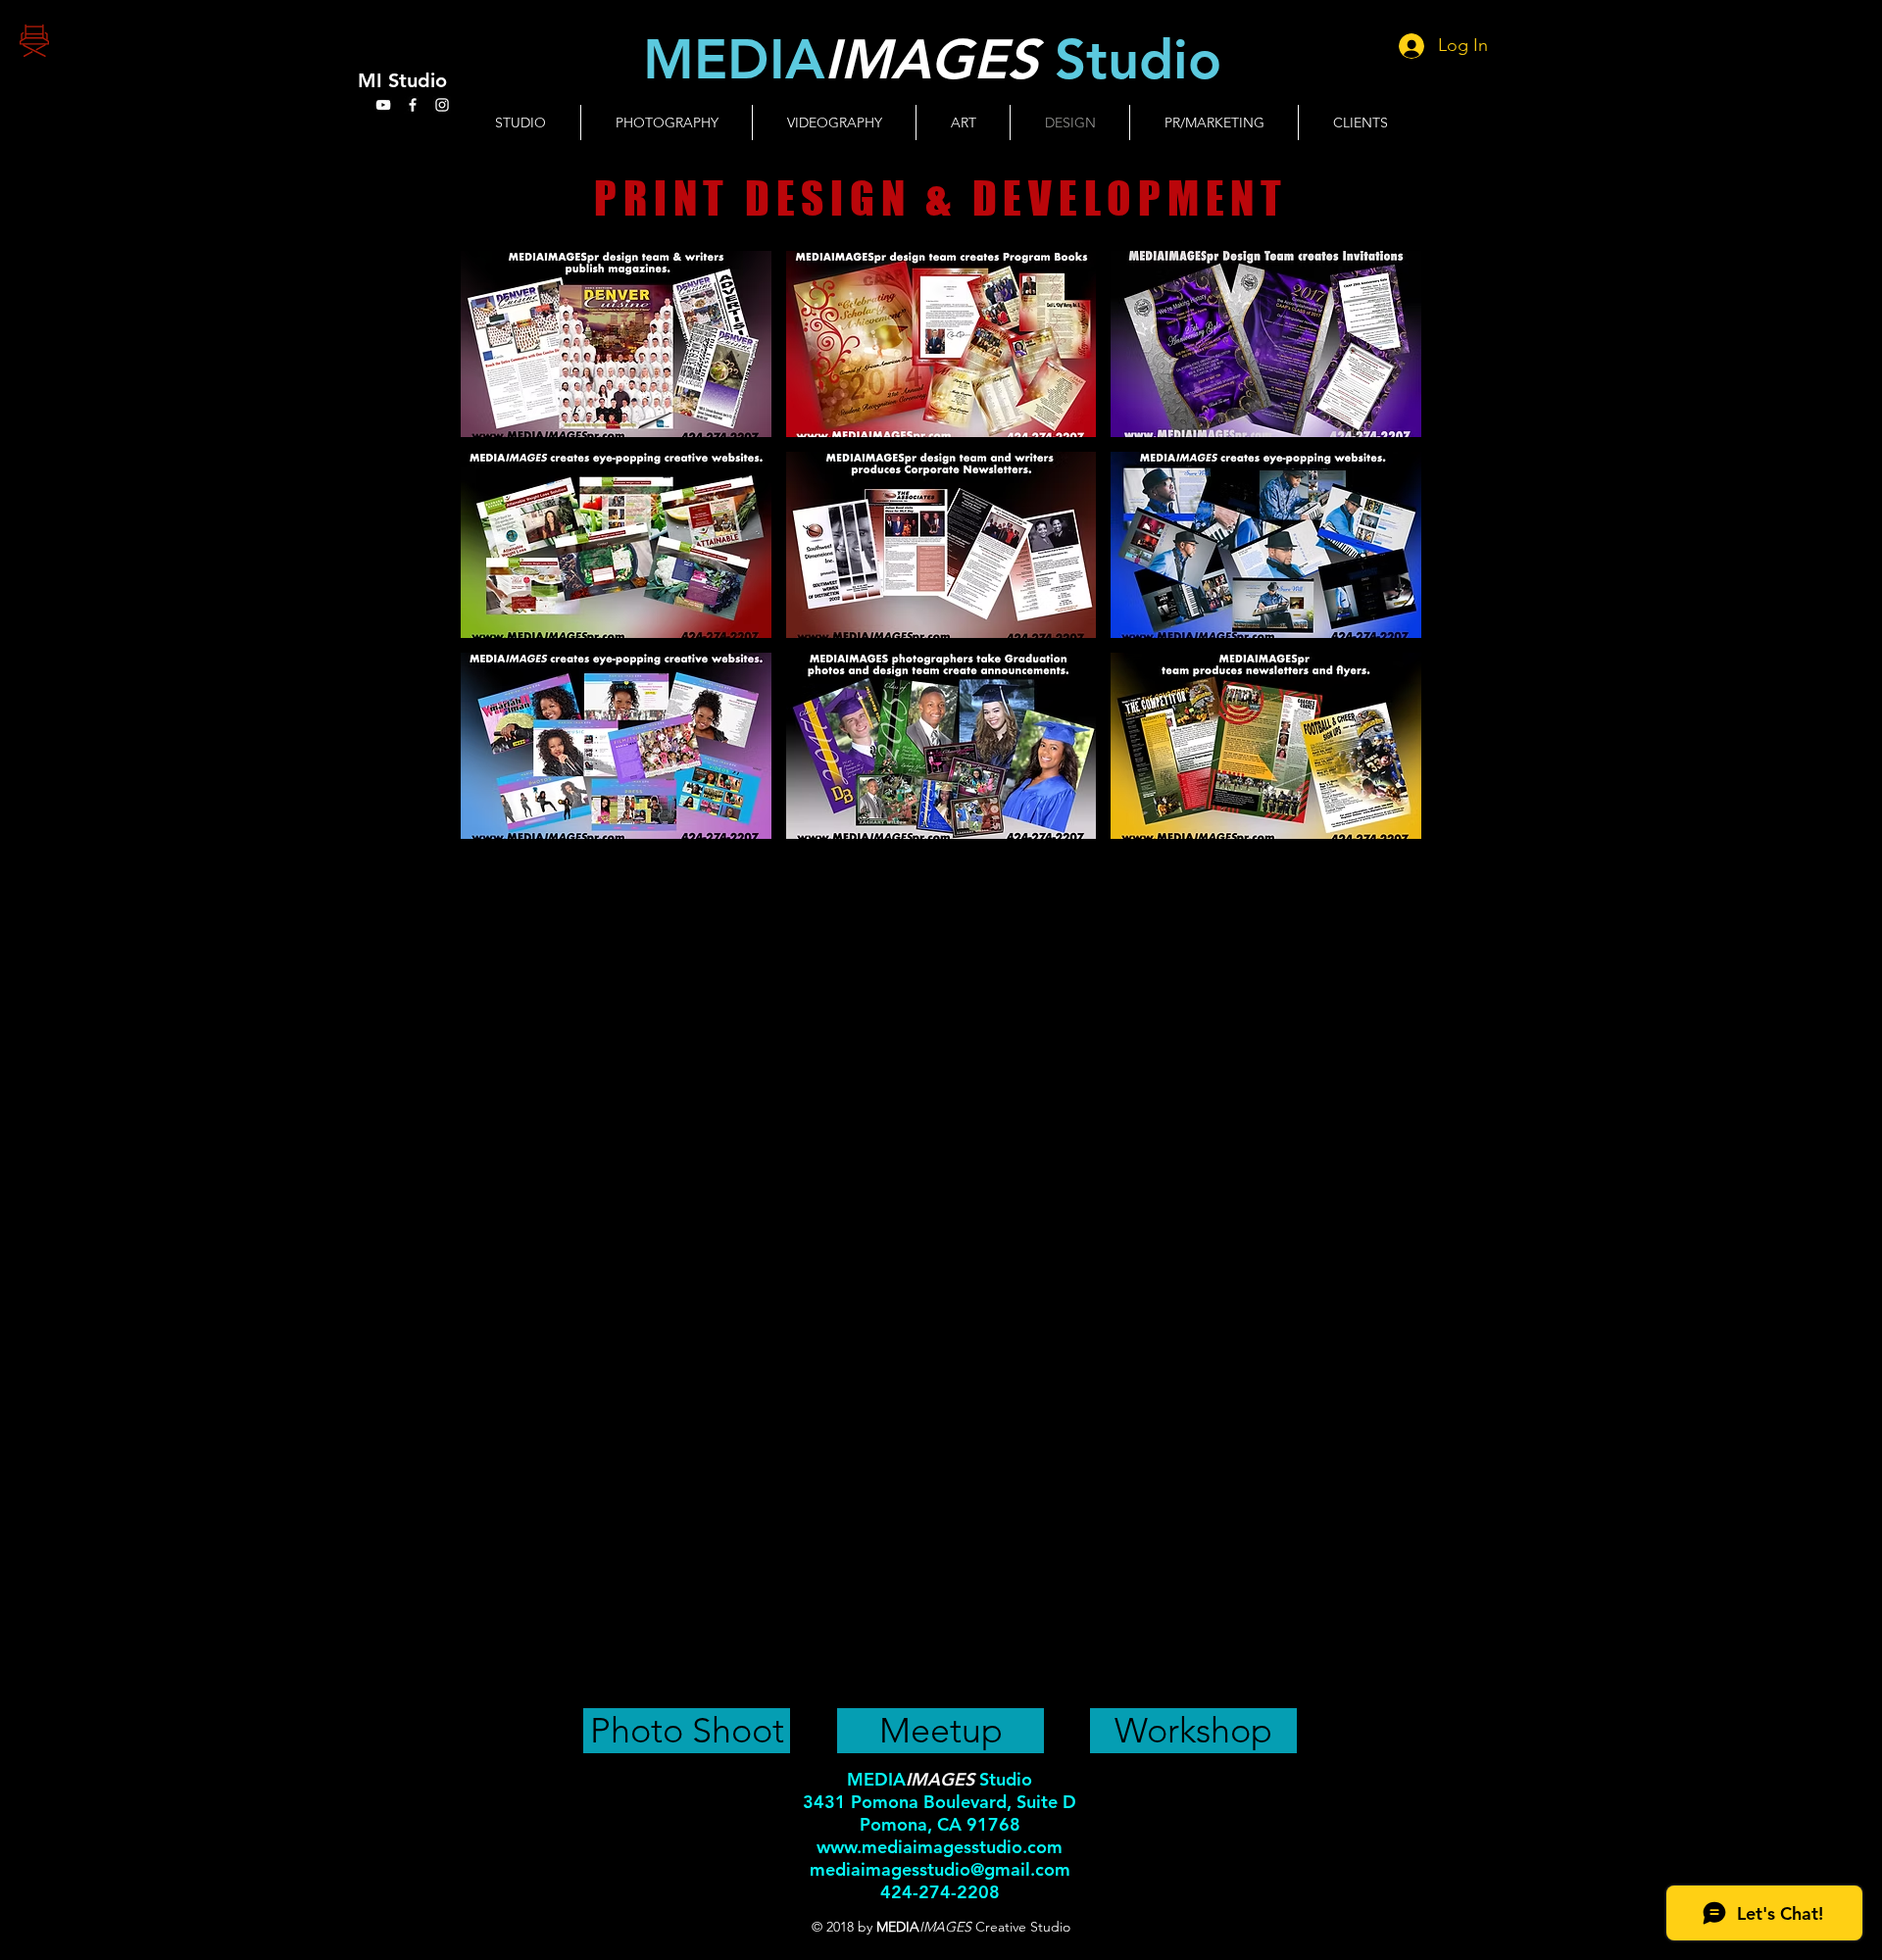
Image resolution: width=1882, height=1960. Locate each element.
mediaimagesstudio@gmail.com (940, 1869)
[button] (616, 344)
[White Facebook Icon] (413, 105)
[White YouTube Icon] (383, 105)
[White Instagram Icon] (442, 105)
